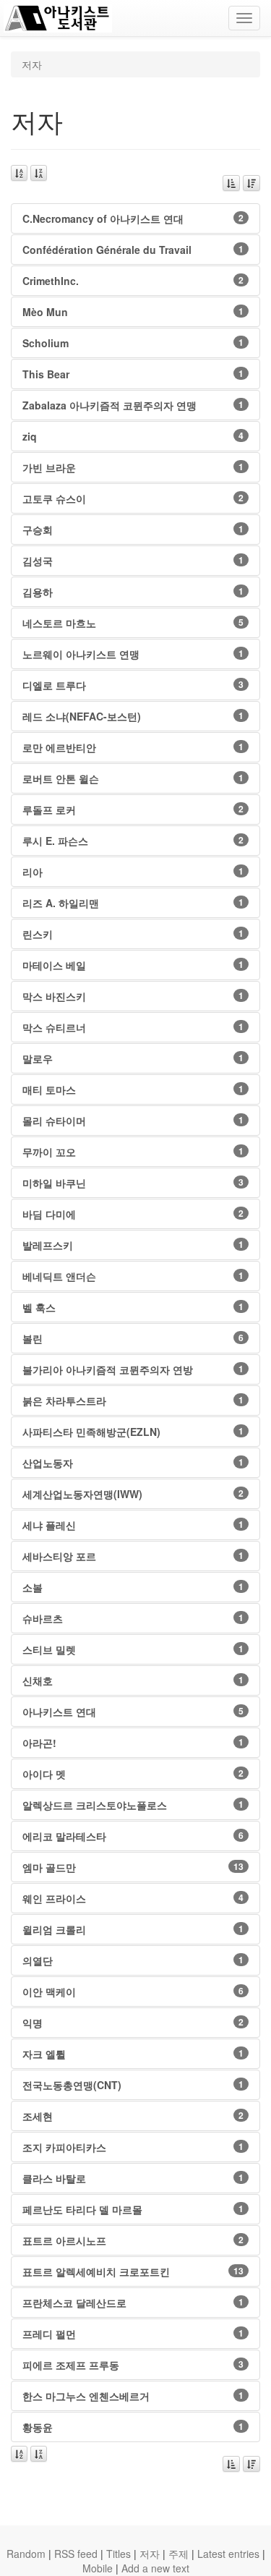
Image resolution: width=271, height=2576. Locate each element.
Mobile (98, 2568)
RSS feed (76, 2554)
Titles (119, 2554)
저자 (150, 2554)
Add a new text (155, 2568)
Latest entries (228, 2554)
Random (26, 2554)
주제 (178, 2554)
